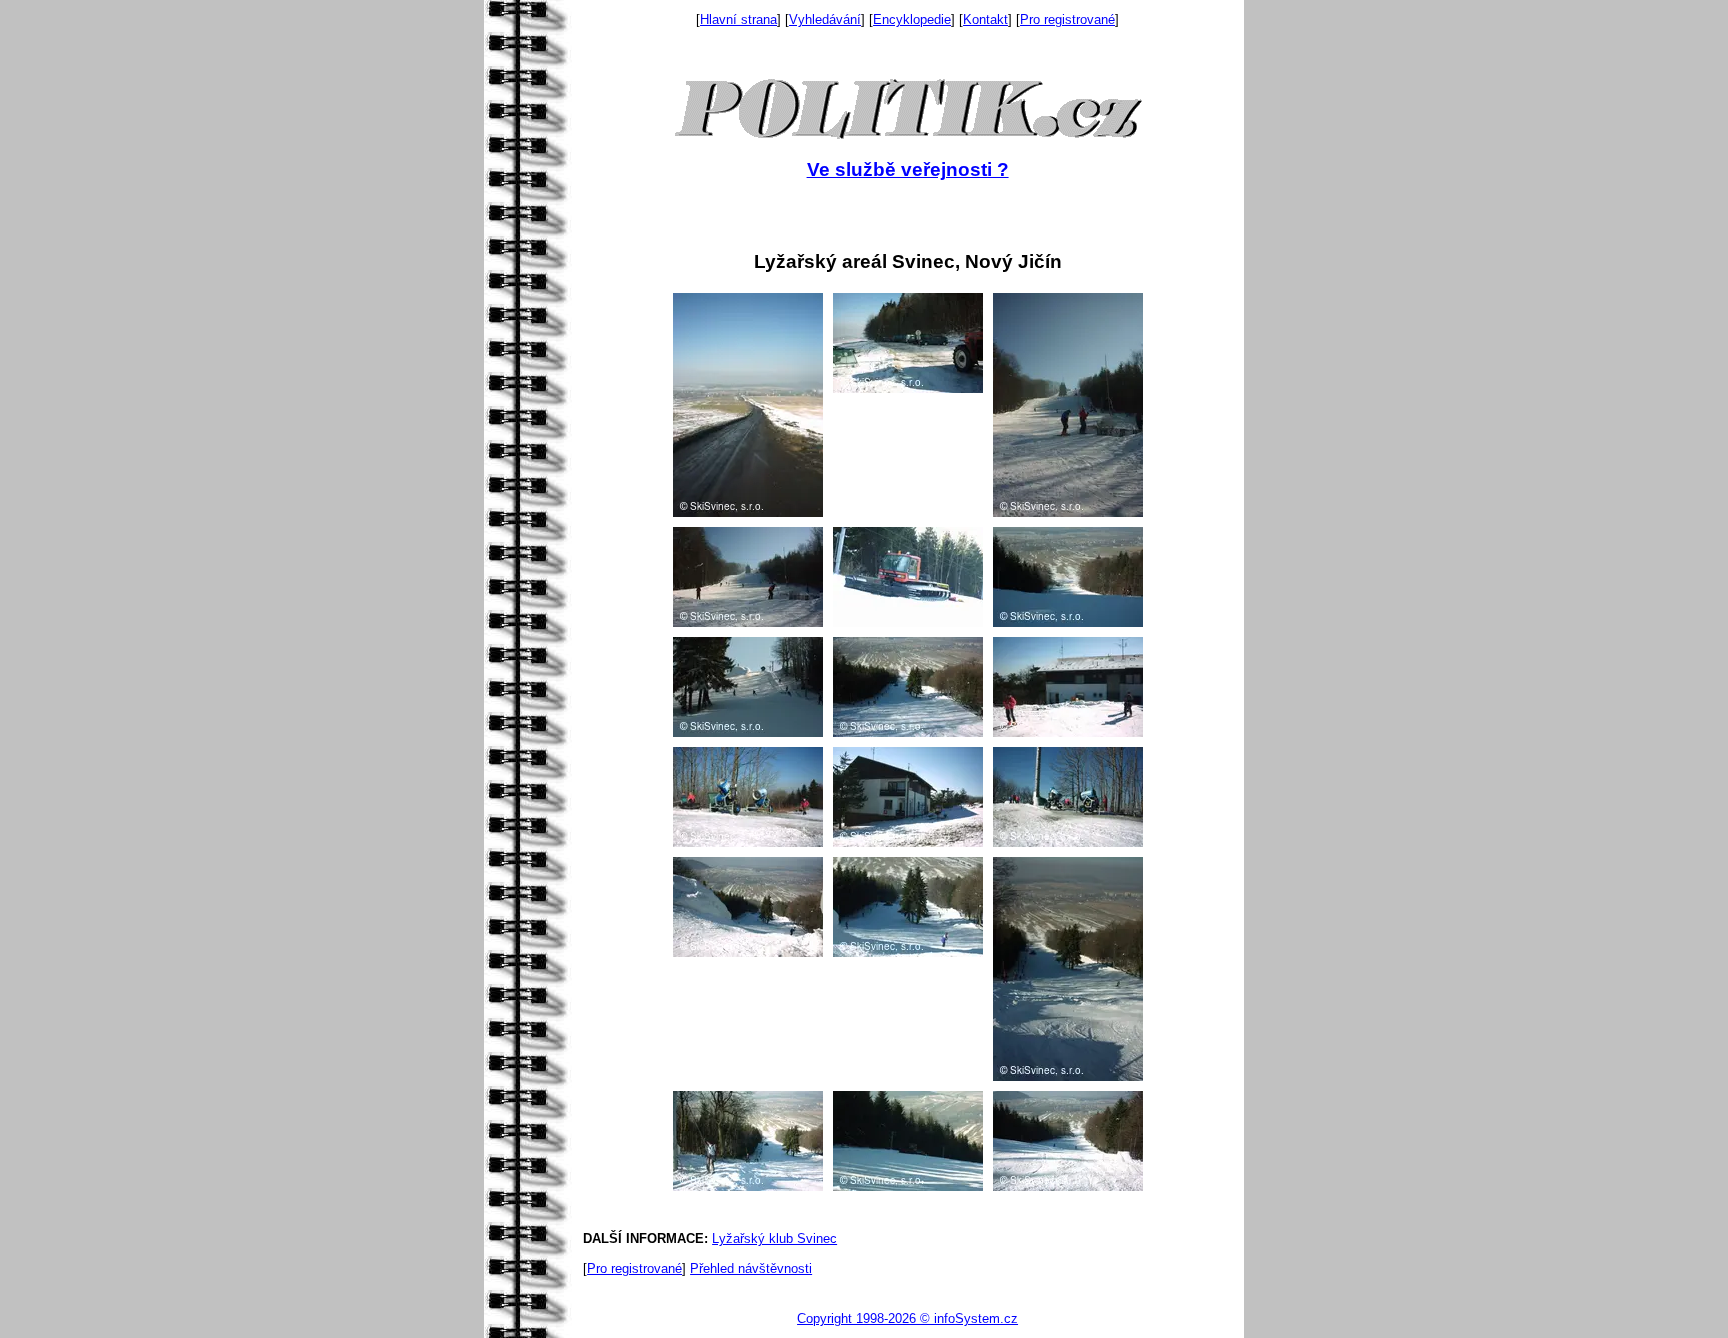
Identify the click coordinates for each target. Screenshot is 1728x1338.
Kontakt (985, 19)
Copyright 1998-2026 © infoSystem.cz (907, 1318)
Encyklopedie (912, 19)
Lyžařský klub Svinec (774, 1238)
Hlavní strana (738, 19)
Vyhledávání (825, 19)
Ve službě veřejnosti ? (908, 169)
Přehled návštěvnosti (751, 1268)
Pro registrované (1067, 19)
